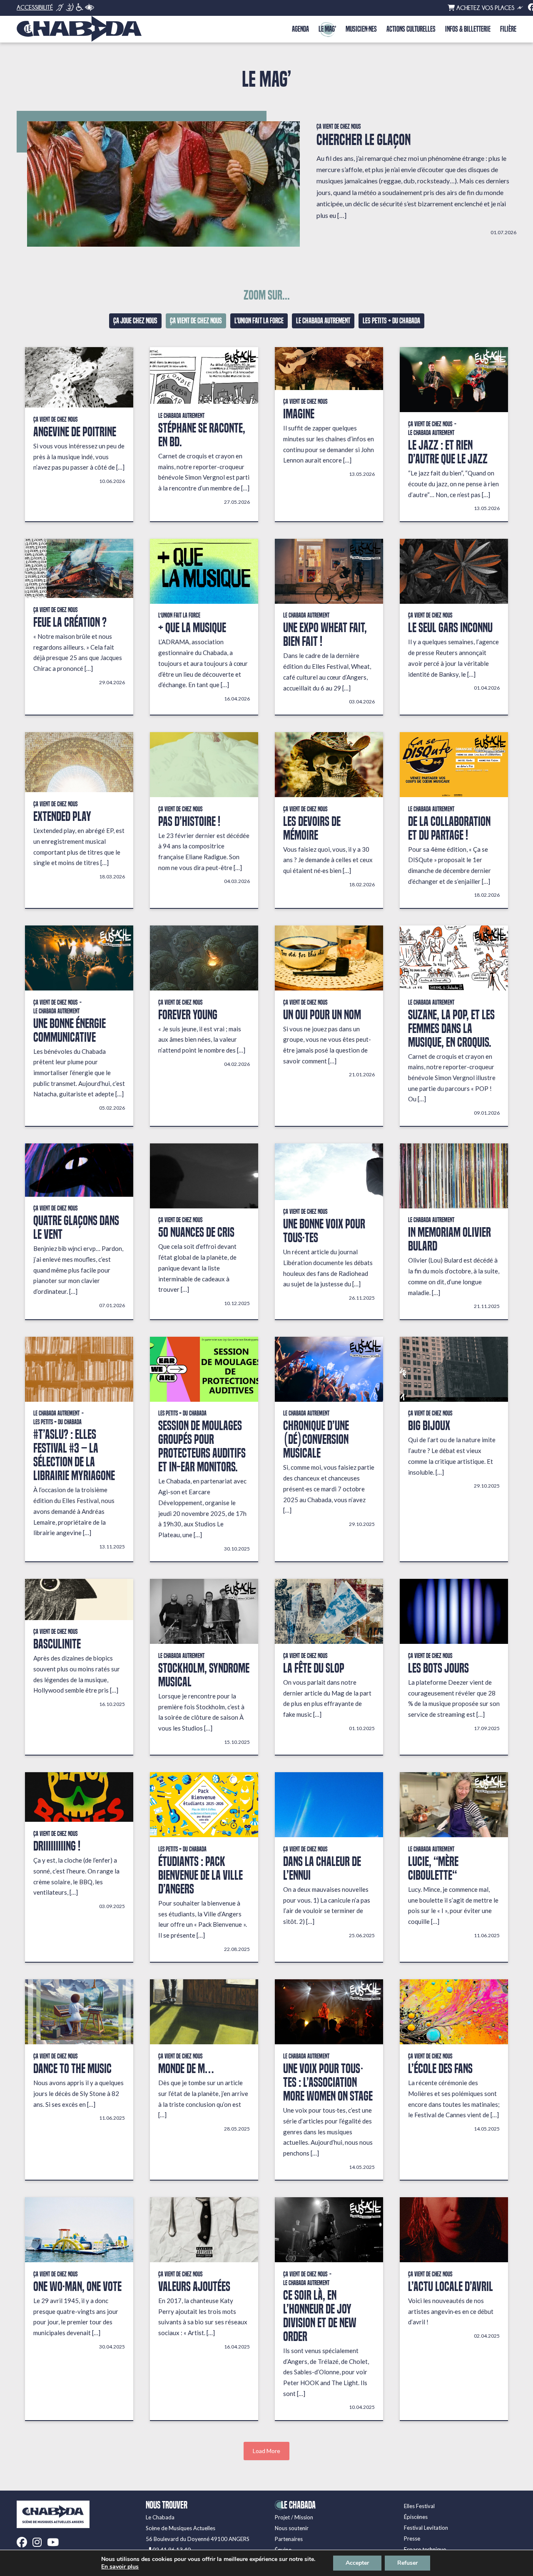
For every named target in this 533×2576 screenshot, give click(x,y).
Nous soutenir (292, 2528)
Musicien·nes (361, 29)
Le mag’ (327, 29)
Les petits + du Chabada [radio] (391, 321)
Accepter (357, 2563)
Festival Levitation (426, 2528)
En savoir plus (120, 2567)
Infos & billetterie (468, 29)
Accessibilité (35, 8)
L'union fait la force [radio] (259, 321)
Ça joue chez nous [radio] (135, 321)
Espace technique (425, 2549)
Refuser (407, 2563)
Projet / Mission (294, 2517)
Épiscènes (416, 2517)
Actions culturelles (411, 29)
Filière (508, 29)
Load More (266, 2451)
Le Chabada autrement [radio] (323, 321)
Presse (412, 2538)
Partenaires (289, 2539)
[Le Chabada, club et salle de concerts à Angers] (79, 29)
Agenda (300, 29)
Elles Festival (419, 2506)
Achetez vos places (484, 8)
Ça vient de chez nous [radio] (196, 321)
